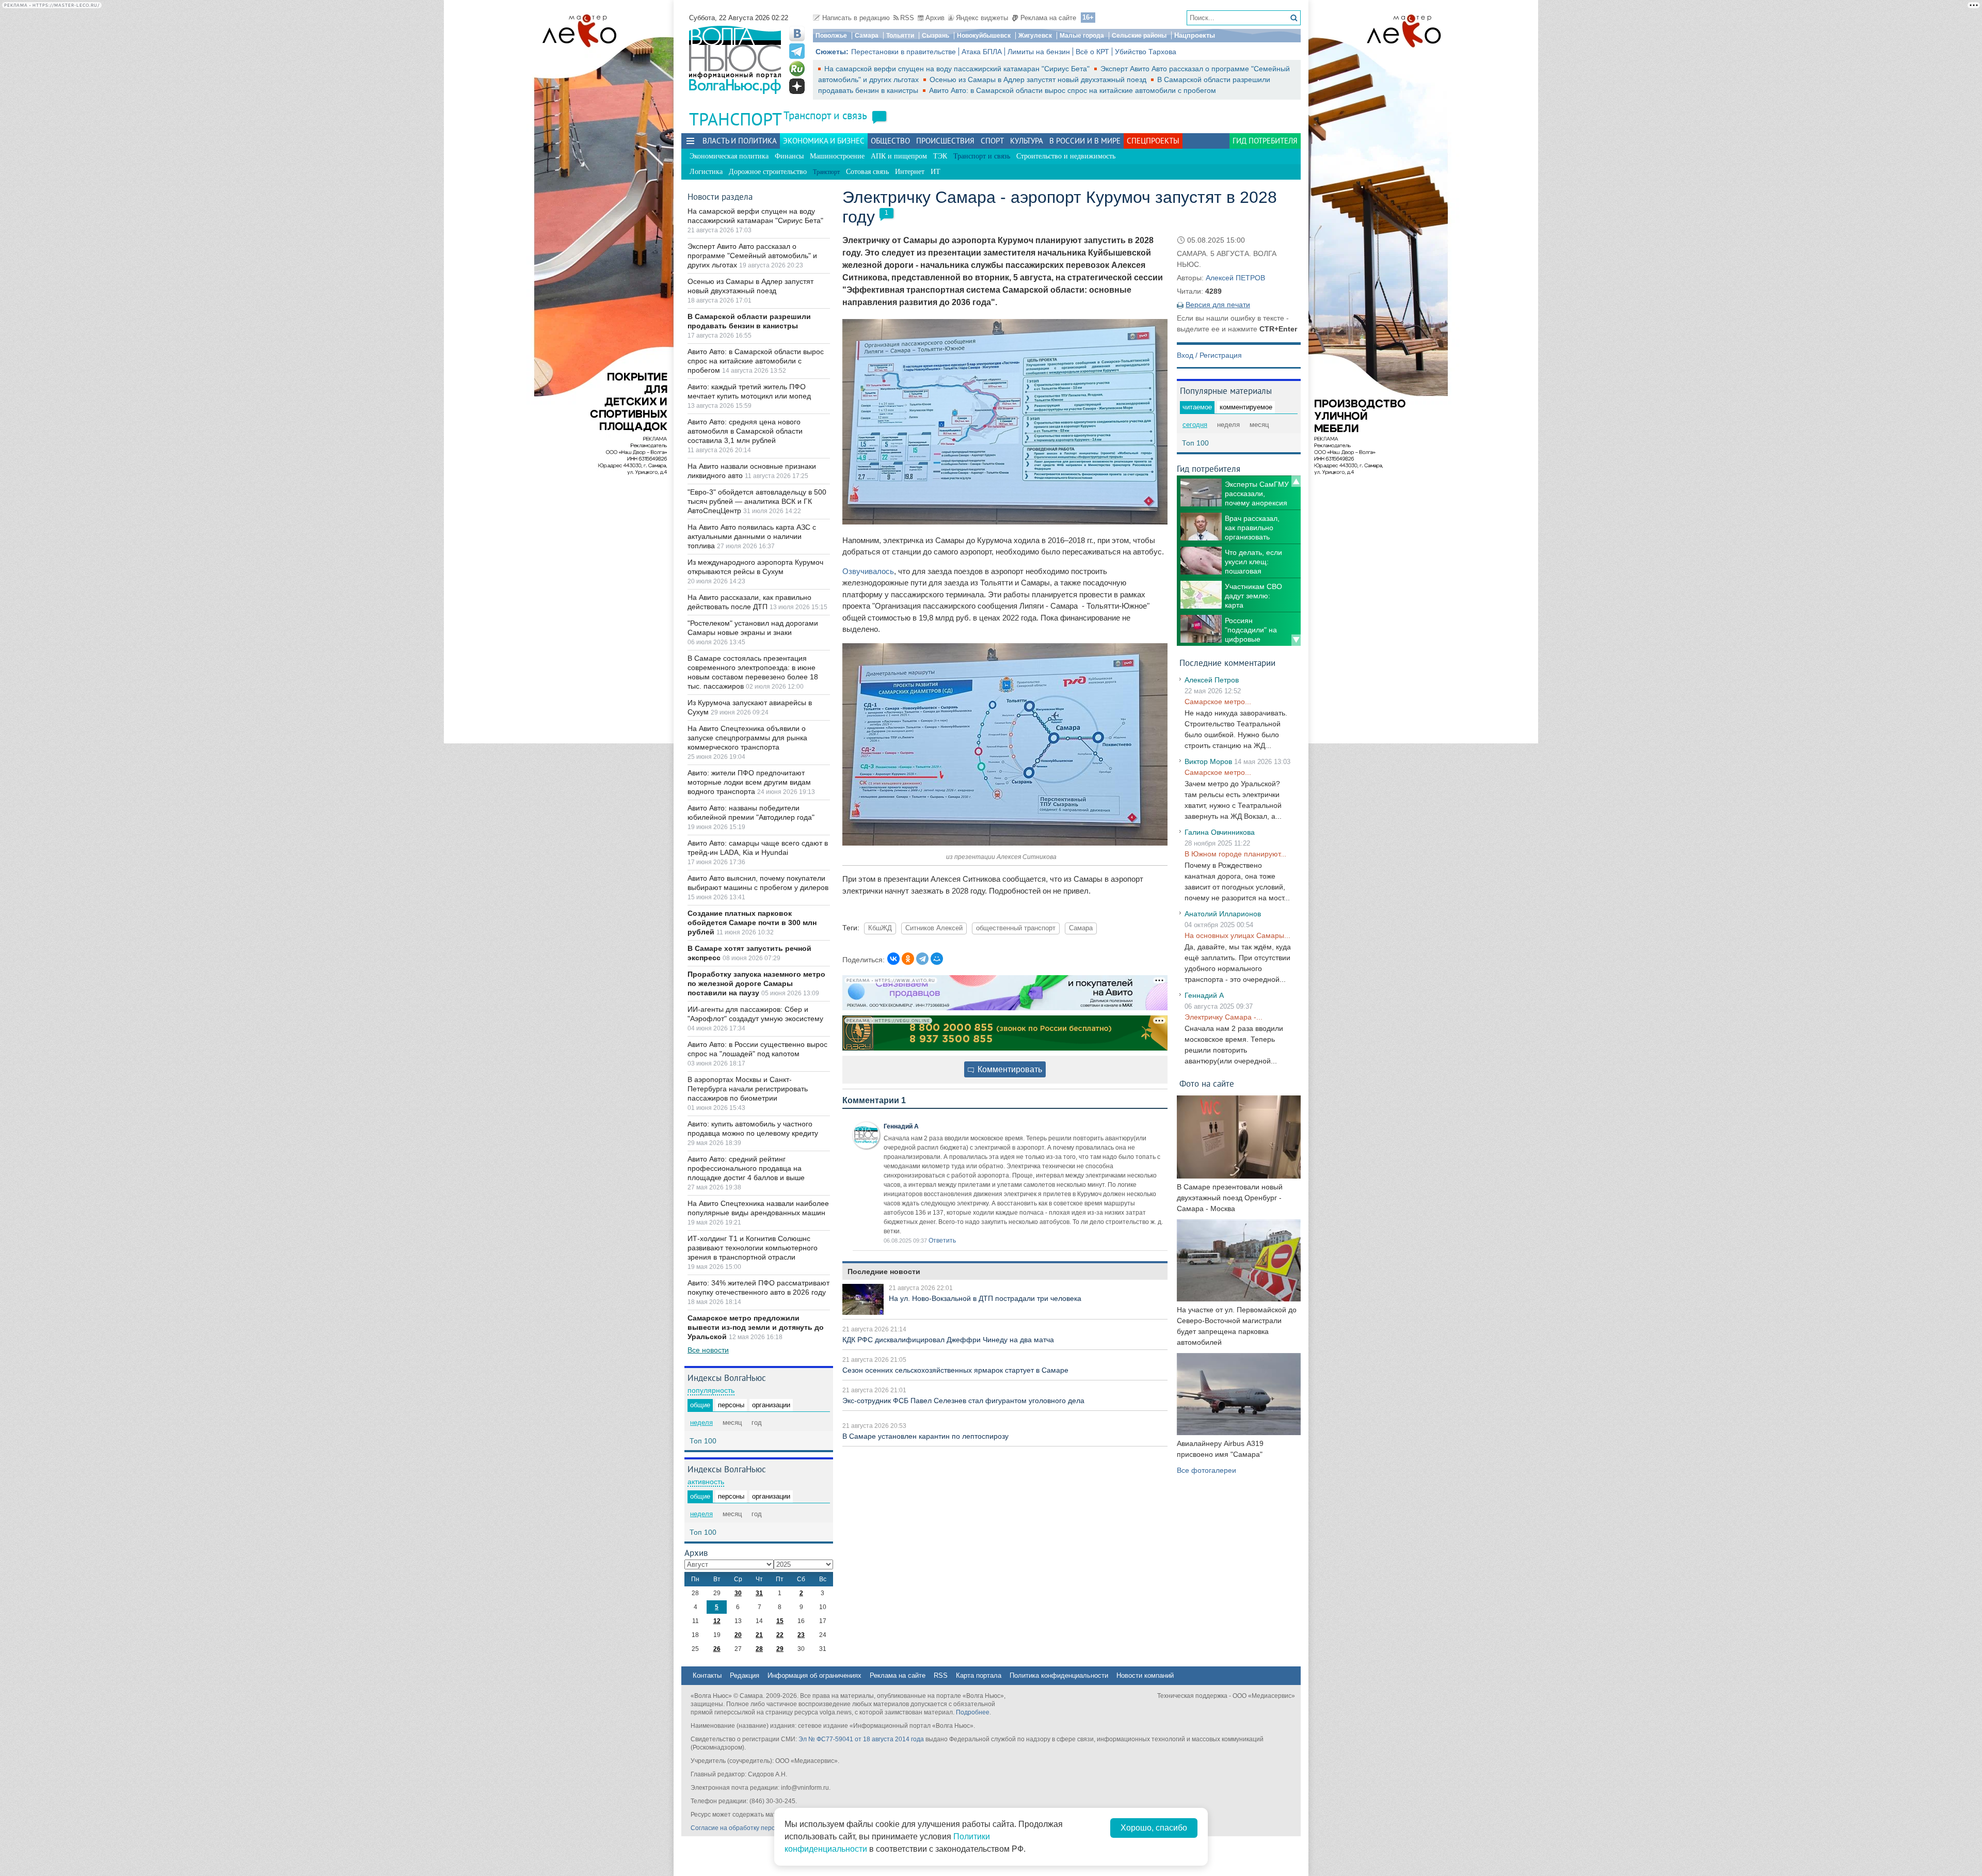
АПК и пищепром (899, 156)
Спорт (992, 141)
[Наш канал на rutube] (797, 69)
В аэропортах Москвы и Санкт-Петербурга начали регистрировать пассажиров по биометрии (748, 1089)
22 (780, 1635)
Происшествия (945, 141)
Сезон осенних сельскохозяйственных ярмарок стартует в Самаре (955, 1370)
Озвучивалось (868, 571)
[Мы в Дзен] (797, 86)
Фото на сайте (1207, 1083)
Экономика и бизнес (824, 141)
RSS (907, 18)
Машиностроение (837, 156)
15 (780, 1621)
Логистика (706, 172)
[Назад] (1296, 481)
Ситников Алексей (934, 928)
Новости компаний (1145, 1675)
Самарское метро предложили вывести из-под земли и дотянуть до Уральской (756, 1327)
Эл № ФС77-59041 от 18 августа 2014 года (861, 1739)
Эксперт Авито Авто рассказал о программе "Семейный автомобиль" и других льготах (752, 256)
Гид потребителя (1265, 141)
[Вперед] (1296, 640)
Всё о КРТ (1092, 52)
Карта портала (979, 1675)
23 (801, 1635)
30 (738, 1593)
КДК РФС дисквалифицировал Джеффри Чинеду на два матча (948, 1340)
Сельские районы (1139, 36)
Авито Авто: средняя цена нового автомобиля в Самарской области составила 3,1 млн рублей (745, 431)
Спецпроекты (1153, 141)
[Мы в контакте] (797, 34)
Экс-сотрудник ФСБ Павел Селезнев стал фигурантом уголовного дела (963, 1401)
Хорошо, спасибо (1154, 1828)
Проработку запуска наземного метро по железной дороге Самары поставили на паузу (756, 983)
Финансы (789, 156)
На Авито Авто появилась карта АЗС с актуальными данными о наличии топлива (752, 536)
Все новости (708, 1350)
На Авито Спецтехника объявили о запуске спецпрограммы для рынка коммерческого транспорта (747, 738)
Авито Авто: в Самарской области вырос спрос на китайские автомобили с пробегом (1073, 90)
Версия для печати (1218, 305)
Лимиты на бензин (1039, 52)
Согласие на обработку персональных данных (759, 1828)
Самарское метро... (1218, 702)
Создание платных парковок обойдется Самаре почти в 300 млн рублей (752, 923)
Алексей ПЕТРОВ (1235, 278)
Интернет (910, 172)
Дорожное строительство (768, 172)
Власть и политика (740, 141)
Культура (1027, 141)
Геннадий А (901, 1126)
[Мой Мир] (937, 959)
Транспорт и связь (825, 115)
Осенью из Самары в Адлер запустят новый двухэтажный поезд (1039, 80)
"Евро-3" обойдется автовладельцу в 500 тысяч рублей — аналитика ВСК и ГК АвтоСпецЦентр (757, 501)
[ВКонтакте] (893, 959)
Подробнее (973, 1712)
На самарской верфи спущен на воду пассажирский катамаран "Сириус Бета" (958, 69)
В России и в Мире (1085, 141)
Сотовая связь (867, 172)
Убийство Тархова (1146, 52)
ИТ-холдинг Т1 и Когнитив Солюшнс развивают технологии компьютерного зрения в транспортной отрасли (753, 1248)
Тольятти (900, 36)
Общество (890, 141)
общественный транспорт (1016, 928)
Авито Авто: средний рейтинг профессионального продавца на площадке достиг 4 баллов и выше (746, 1168)
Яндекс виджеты (982, 18)
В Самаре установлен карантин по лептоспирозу (925, 1436)
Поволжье (831, 36)
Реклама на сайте (1048, 18)
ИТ (936, 172)
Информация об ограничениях (814, 1675)
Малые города (1082, 36)
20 (738, 1635)
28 (759, 1649)
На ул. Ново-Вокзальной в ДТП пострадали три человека (985, 1298)
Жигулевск (1035, 36)
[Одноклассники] (908, 959)
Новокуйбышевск (984, 36)
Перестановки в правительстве (904, 52)
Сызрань (936, 36)
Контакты (707, 1675)
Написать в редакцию (856, 18)
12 (717, 1621)
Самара (867, 36)
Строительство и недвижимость (1066, 156)
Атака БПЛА (982, 52)
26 (717, 1649)
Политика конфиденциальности (1059, 1675)
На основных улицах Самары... (1237, 935)
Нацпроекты (1195, 35)
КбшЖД (880, 928)
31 (759, 1593)
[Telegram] (922, 959)
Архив (935, 18)
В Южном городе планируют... (1235, 854)
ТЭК (940, 156)
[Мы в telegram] (797, 51)
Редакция (745, 1675)
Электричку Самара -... (1224, 1017)
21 (759, 1635)
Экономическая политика (729, 156)
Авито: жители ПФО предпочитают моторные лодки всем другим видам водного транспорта (749, 782)
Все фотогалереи (1206, 1470)
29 (780, 1649)
